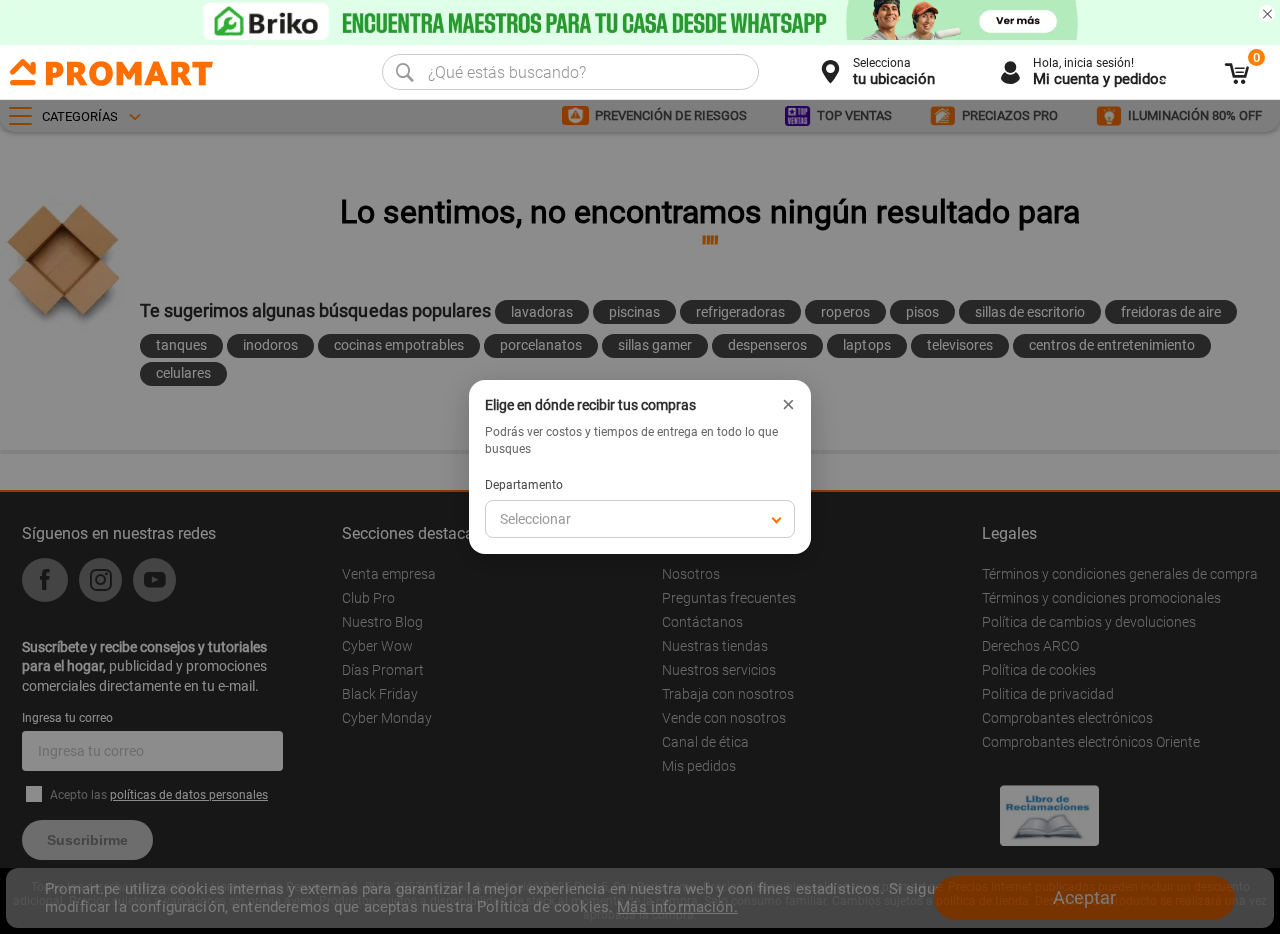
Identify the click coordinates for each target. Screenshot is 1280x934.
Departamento (524, 485)
